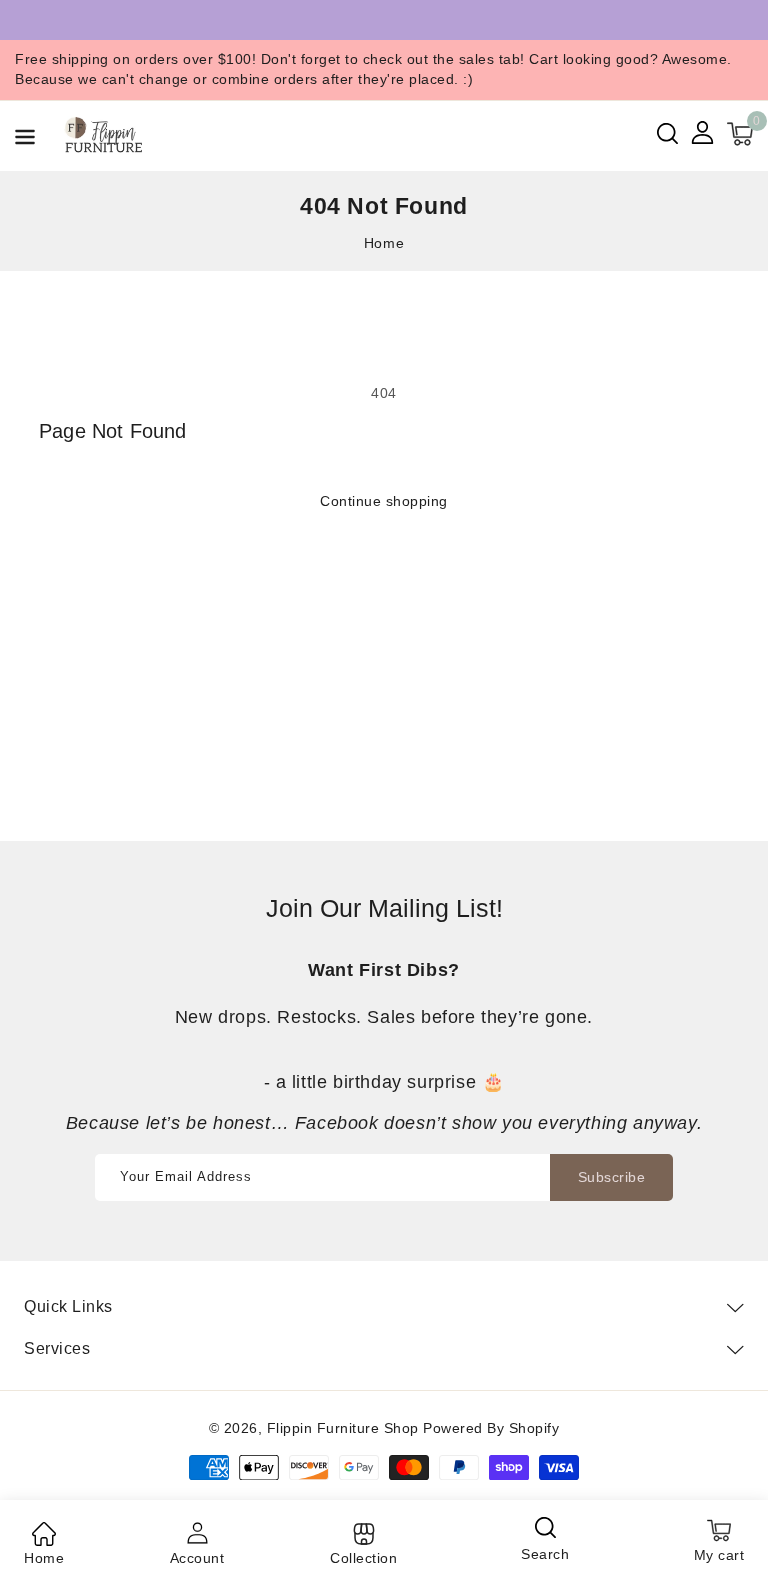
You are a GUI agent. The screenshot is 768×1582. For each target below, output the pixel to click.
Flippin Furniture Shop (343, 1428)
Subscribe (612, 1177)
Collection (363, 1558)
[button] (25, 140)
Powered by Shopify (491, 1428)
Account (197, 1558)
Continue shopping (384, 501)
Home (384, 243)
